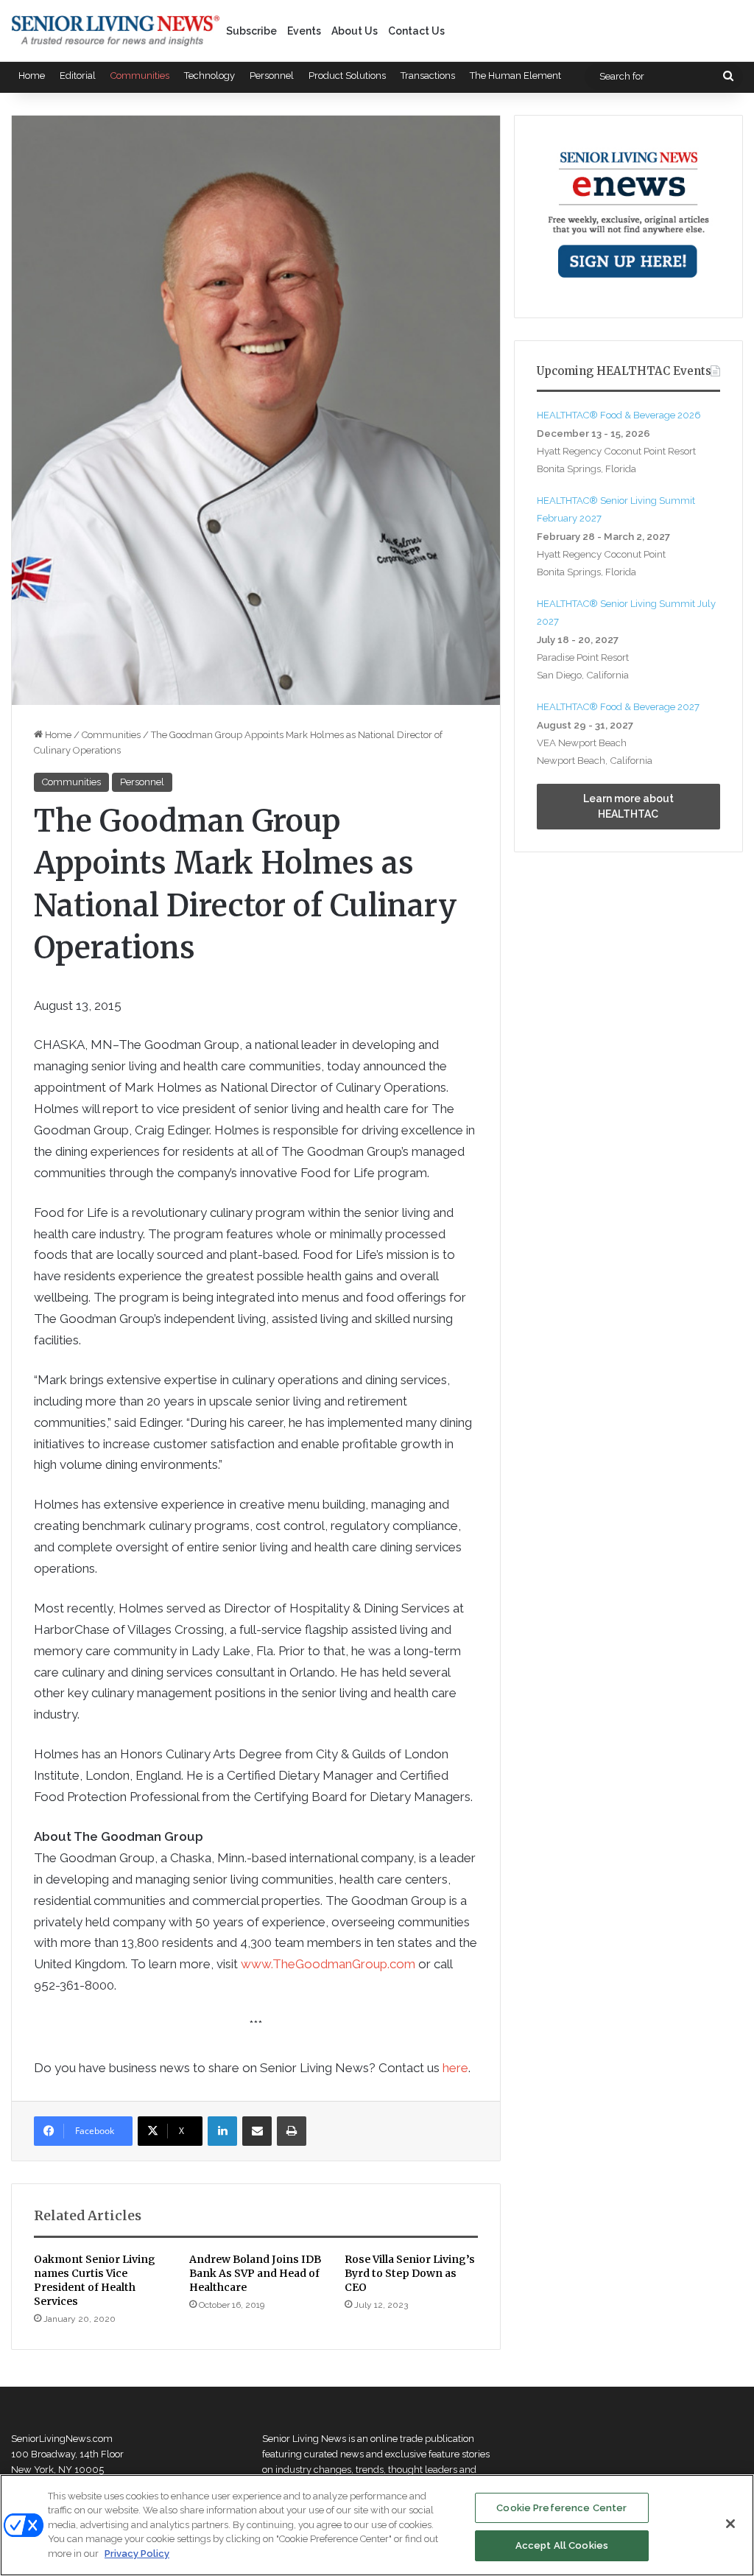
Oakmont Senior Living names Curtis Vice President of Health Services (95, 2280)
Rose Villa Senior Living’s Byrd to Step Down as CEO (410, 2273)
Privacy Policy (137, 2554)
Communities (140, 76)
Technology (209, 76)
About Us (355, 31)
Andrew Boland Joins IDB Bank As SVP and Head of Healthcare (255, 2273)
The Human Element (515, 76)
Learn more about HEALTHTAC (628, 806)
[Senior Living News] (116, 31)
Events (304, 31)
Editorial (78, 76)
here (455, 2068)
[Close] (730, 2524)
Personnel (272, 76)
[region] (377, 2525)
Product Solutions (347, 76)
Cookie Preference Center (561, 2508)
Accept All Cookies (562, 2545)
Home (32, 76)
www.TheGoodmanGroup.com (328, 1964)
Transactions (428, 76)
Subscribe (251, 31)
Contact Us (416, 31)
